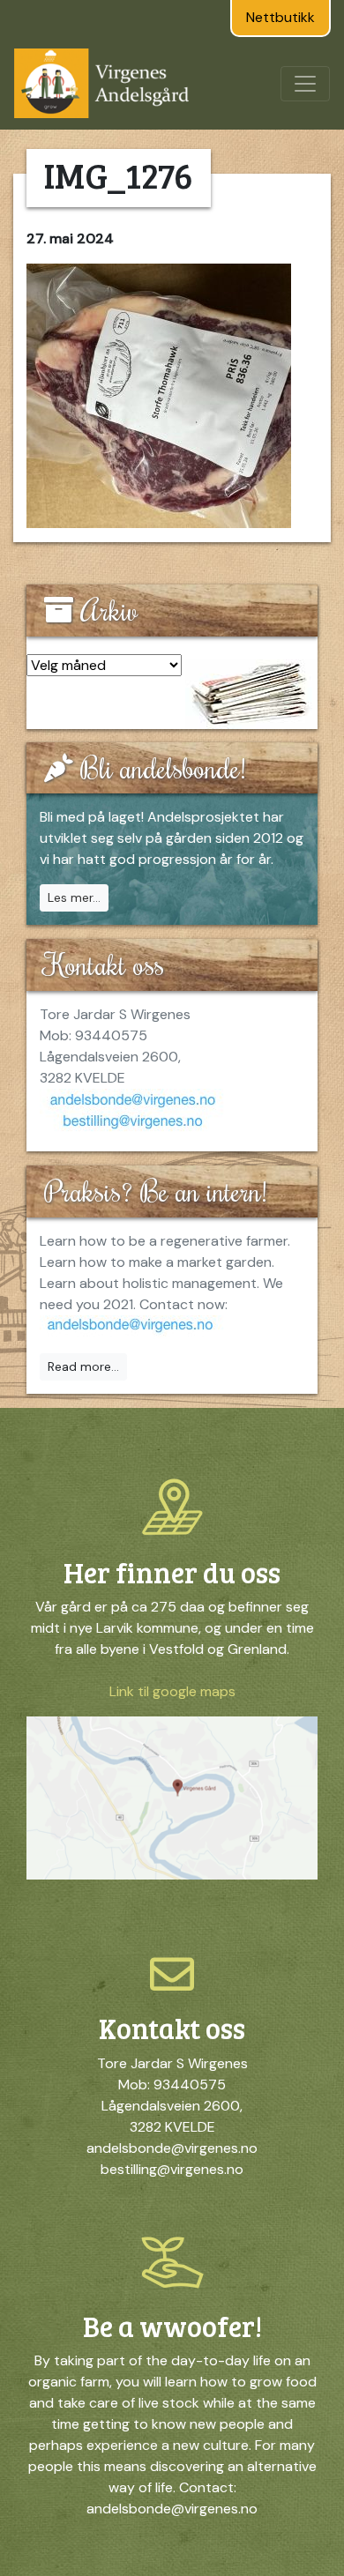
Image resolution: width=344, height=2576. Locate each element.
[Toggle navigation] (305, 84)
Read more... (83, 1366)
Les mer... (74, 897)
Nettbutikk (280, 17)
